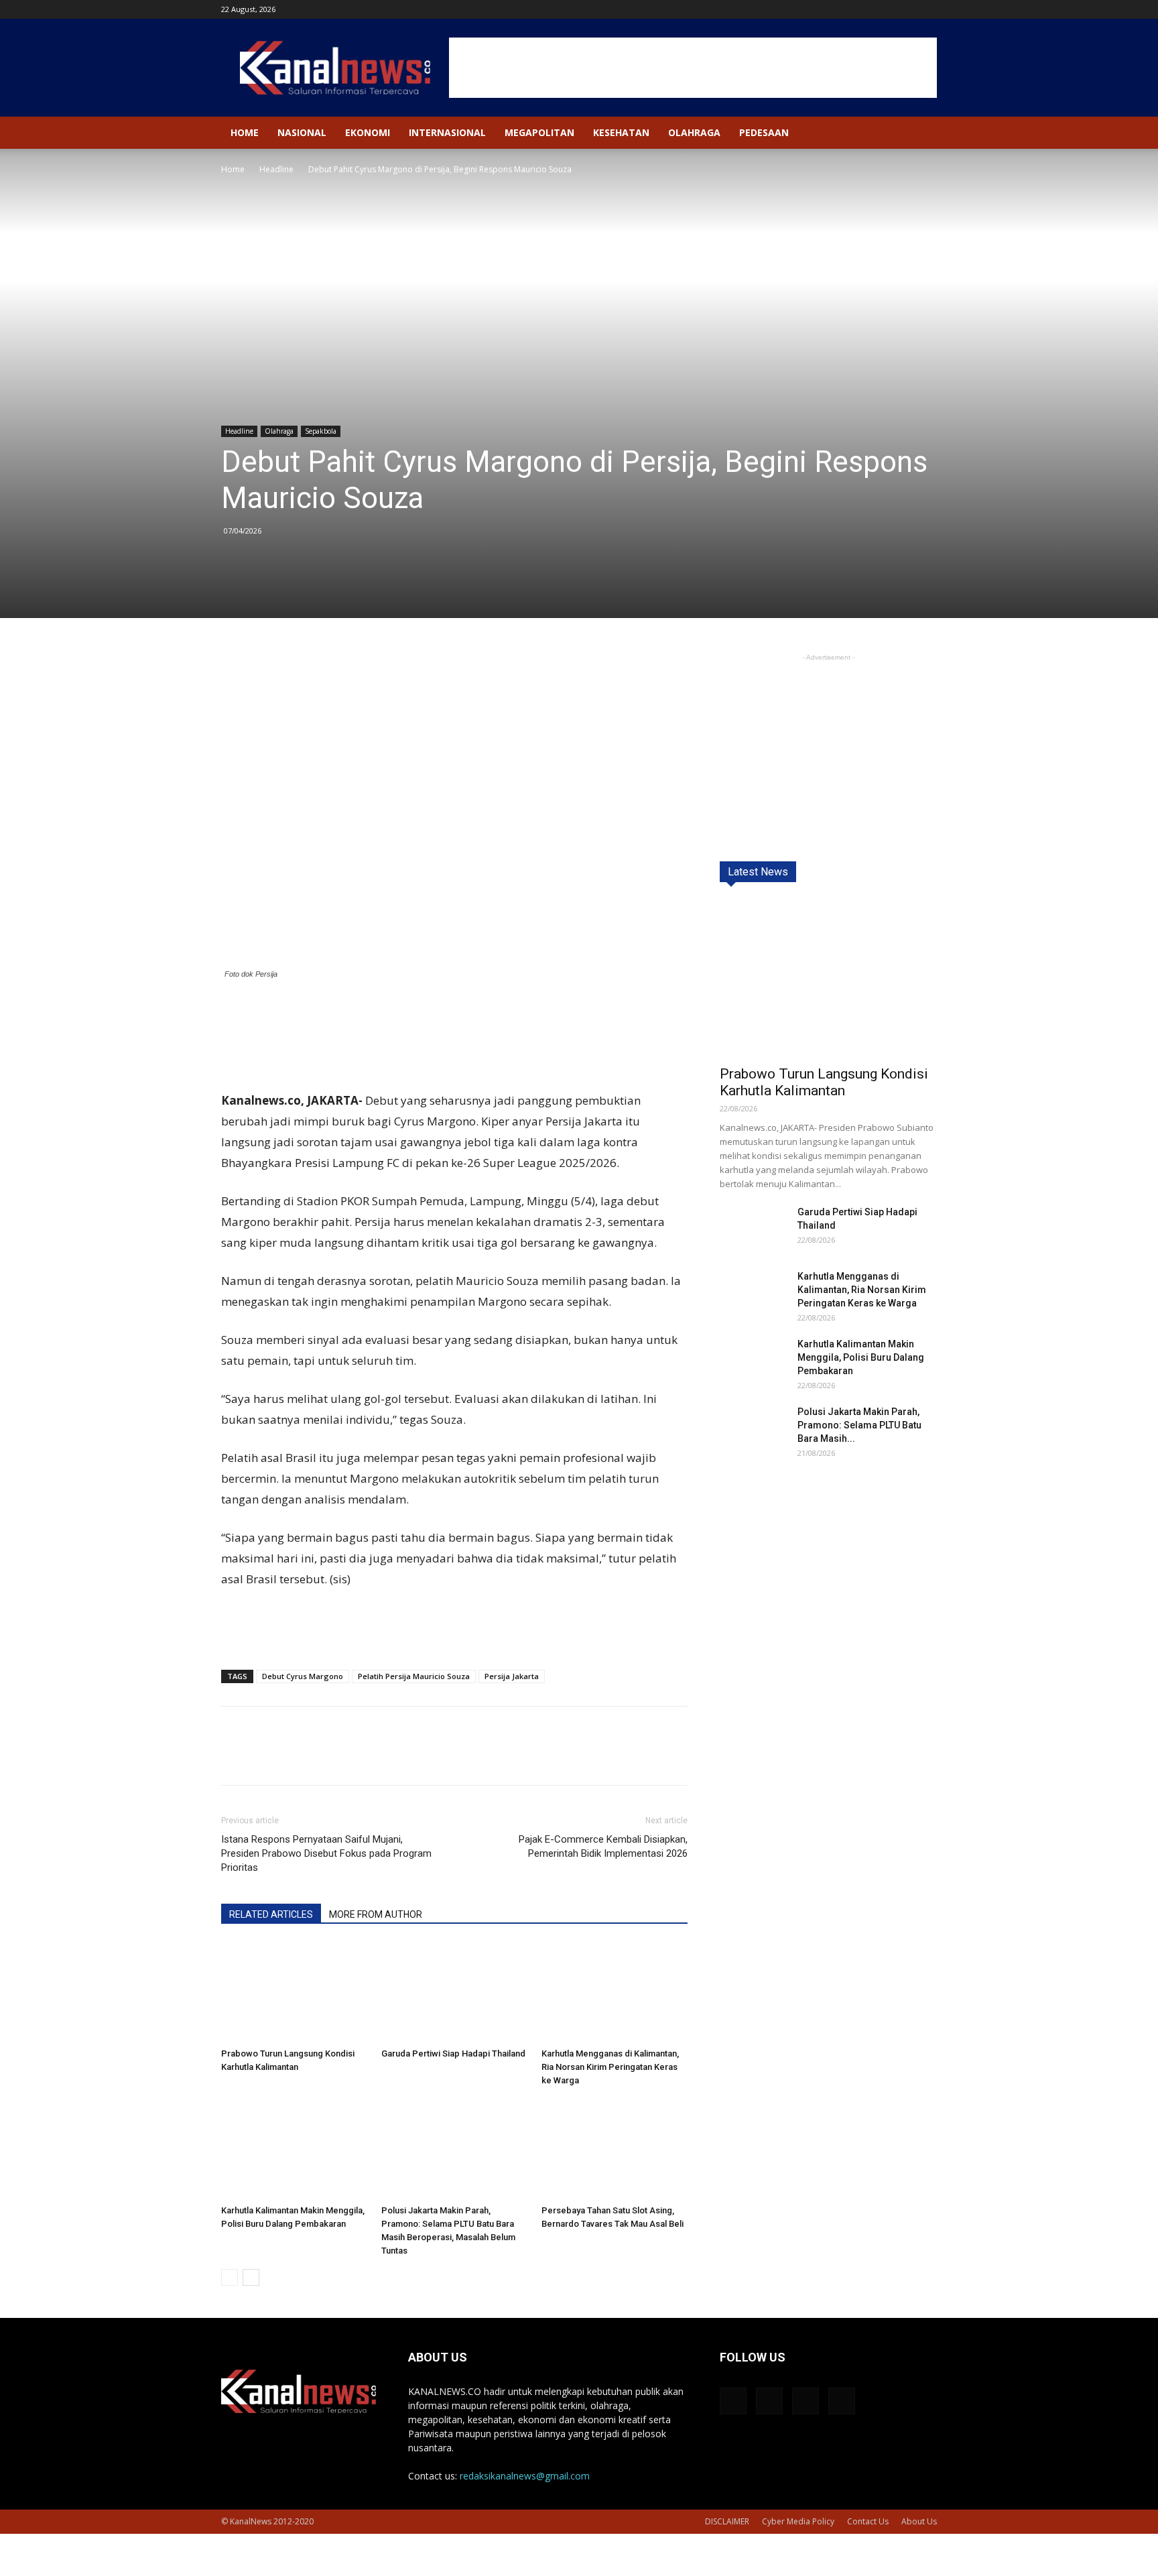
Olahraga (694, 132)
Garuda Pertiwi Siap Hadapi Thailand (453, 2053)
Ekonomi (368, 132)
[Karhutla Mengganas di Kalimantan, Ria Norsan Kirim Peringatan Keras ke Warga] (615, 1992)
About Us (919, 2521)
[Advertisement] (693, 68)
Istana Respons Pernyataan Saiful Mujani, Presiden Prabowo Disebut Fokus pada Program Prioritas (326, 1853)
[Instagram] (883, 9)
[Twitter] (905, 9)
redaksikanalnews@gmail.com (525, 2476)
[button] (921, 134)
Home (245, 132)
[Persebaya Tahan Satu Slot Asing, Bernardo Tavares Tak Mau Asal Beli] (615, 2149)
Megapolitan (539, 132)
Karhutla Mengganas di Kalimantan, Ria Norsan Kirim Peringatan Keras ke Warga (610, 2067)
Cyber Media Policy (798, 2521)
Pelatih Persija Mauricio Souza (414, 1676)
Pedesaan (764, 132)
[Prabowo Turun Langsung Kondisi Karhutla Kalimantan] (294, 1992)
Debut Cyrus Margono (303, 1676)
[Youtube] (927, 9)
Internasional (447, 132)
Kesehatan (621, 132)
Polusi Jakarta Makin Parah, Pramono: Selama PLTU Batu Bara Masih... (859, 1425)
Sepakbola (321, 431)
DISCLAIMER (727, 2521)
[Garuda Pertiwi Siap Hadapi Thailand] (454, 1992)
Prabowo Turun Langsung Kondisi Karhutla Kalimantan (824, 1082)
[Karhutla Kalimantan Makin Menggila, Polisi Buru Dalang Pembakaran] (294, 2149)
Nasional (302, 132)
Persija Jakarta (512, 1676)
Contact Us (868, 2521)
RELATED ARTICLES (271, 1914)
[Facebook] (860, 9)
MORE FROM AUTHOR (376, 1914)
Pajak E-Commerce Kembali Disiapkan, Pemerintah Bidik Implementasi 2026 (603, 1846)
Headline (276, 169)
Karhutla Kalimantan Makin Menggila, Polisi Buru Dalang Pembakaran (861, 1357)
